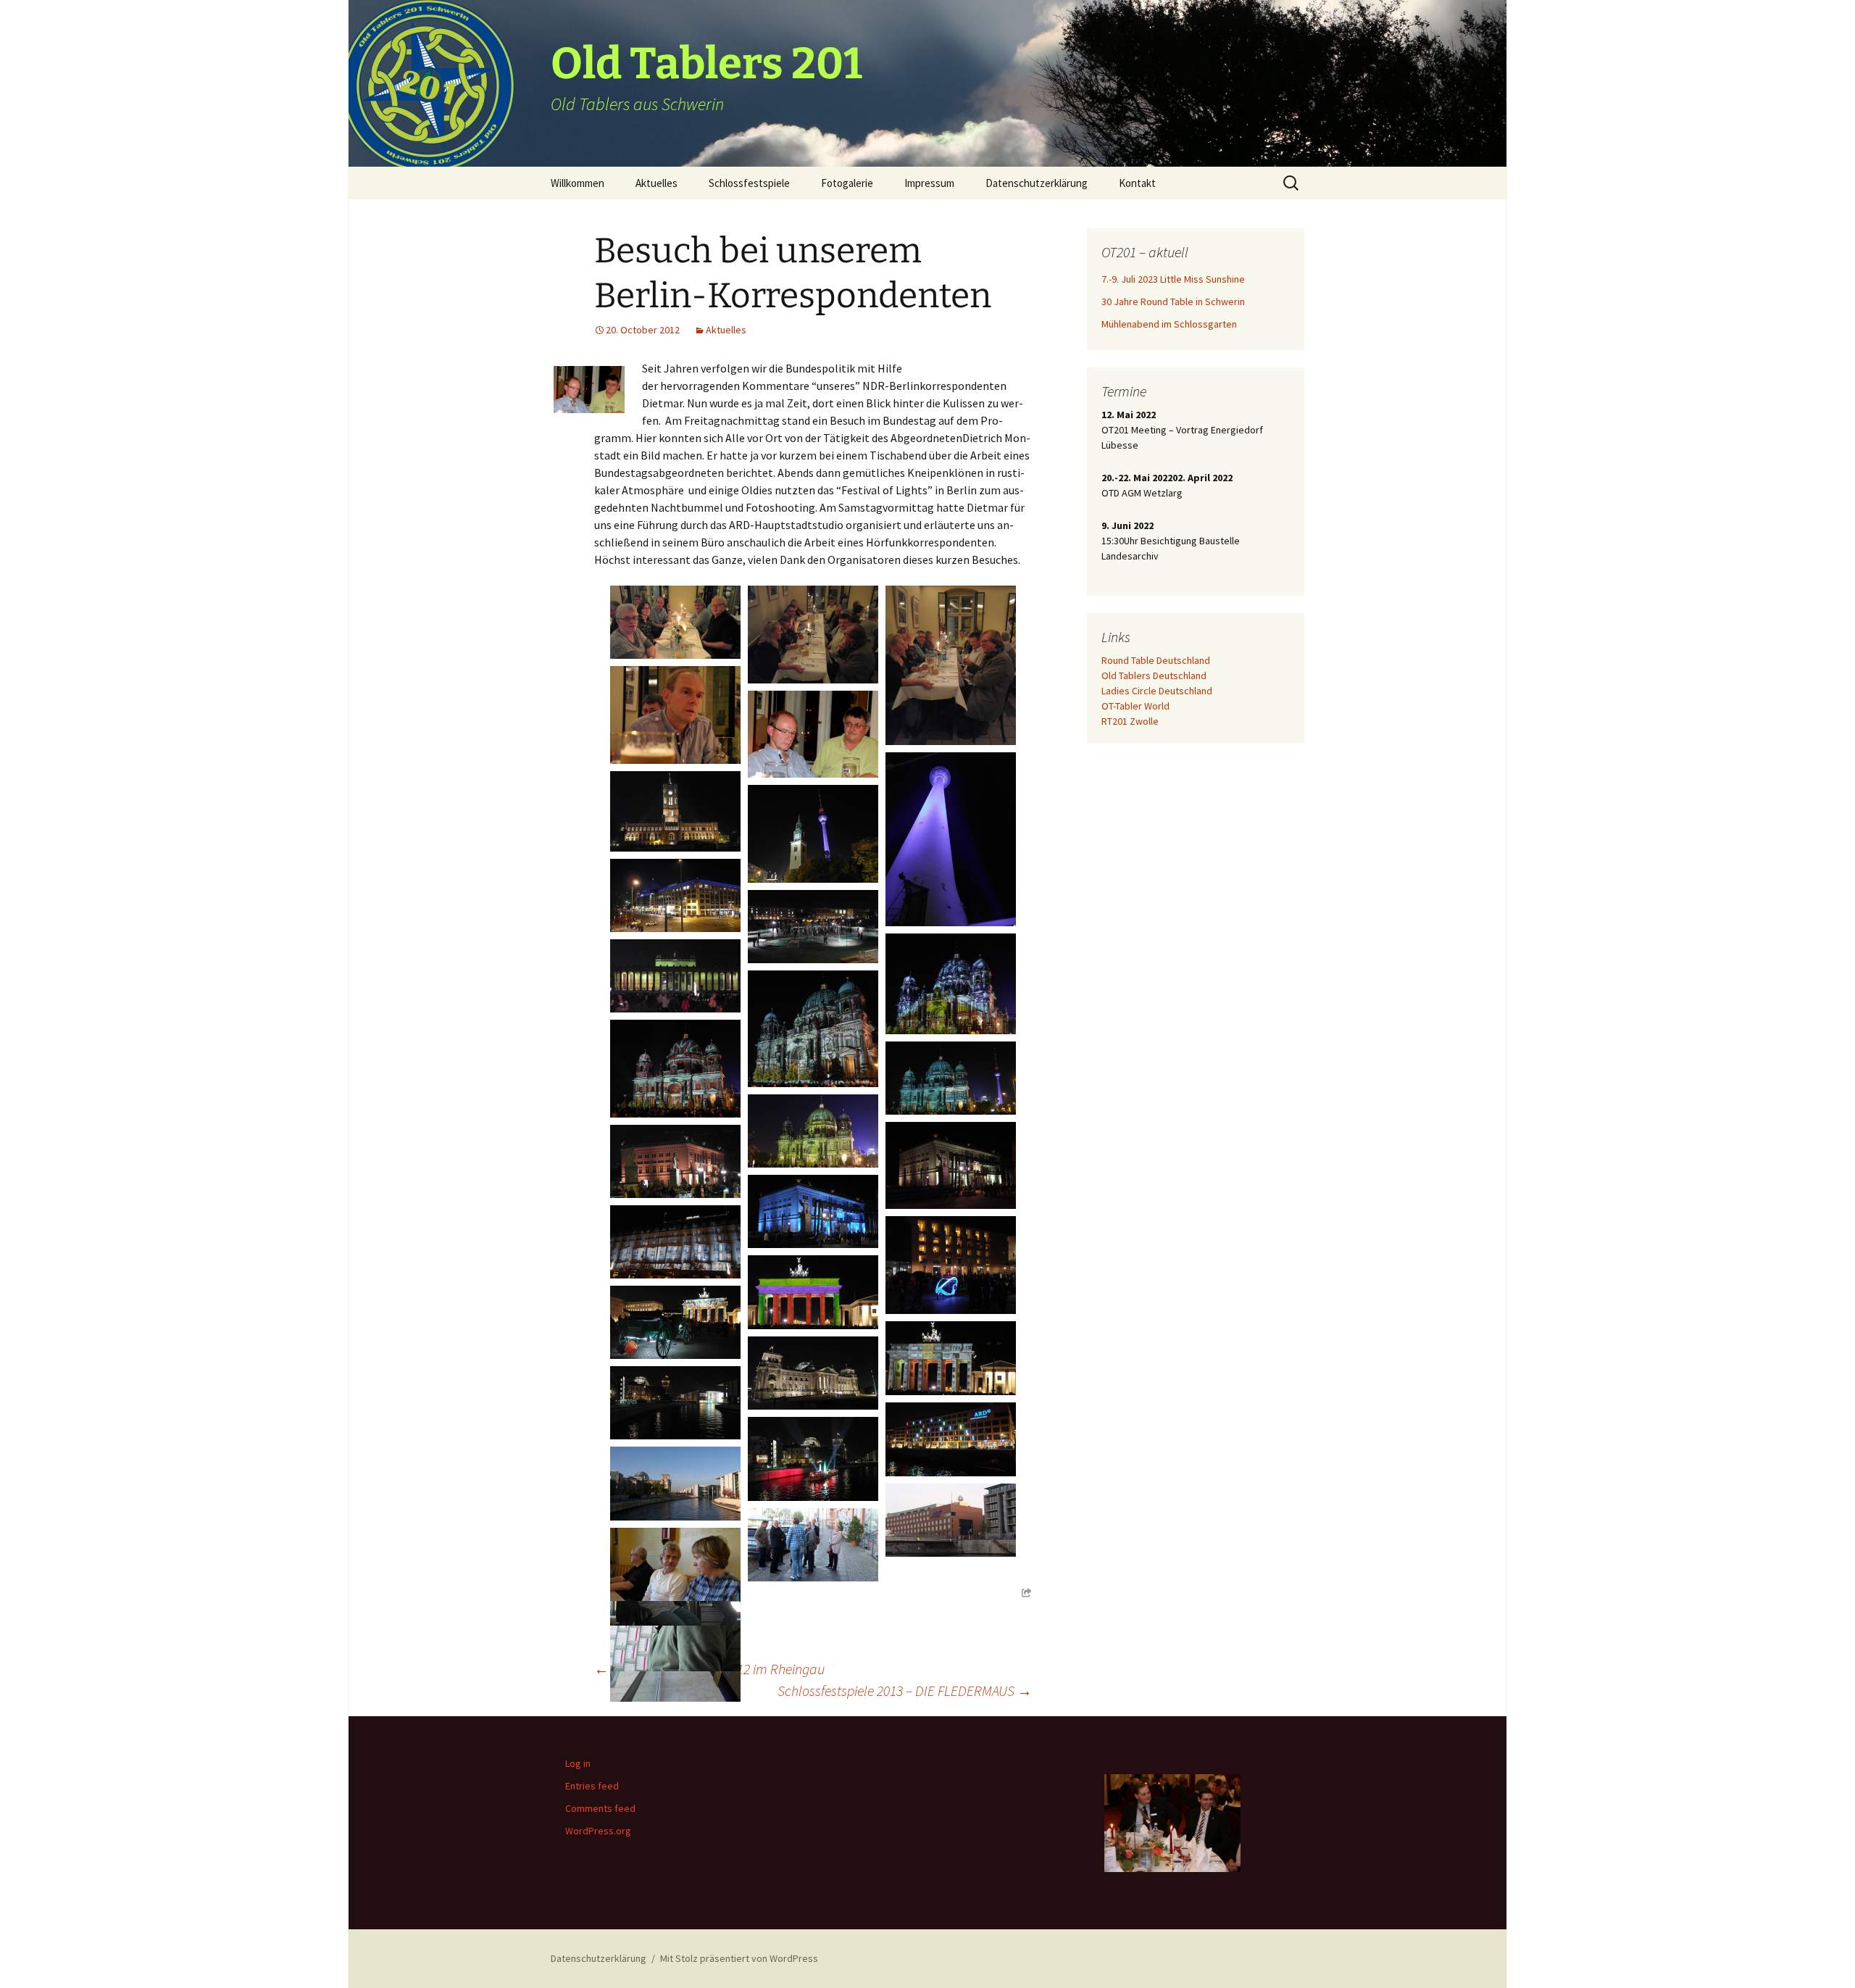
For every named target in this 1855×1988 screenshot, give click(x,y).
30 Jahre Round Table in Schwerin (1173, 301)
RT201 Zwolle (1130, 721)
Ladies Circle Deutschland (1157, 691)
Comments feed (600, 1808)
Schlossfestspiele (749, 183)
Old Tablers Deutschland (1154, 675)
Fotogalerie (847, 183)
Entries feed (592, 1786)
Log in (578, 1763)
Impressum (929, 183)
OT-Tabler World (1135, 706)
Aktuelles (656, 183)
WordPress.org (598, 1831)
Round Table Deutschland (1156, 660)
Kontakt (1137, 183)
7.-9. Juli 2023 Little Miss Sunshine (1173, 279)
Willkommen (578, 183)
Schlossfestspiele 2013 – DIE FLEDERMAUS (905, 1690)
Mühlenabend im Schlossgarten (1169, 324)
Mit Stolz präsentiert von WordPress (739, 1958)
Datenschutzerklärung (1037, 183)
